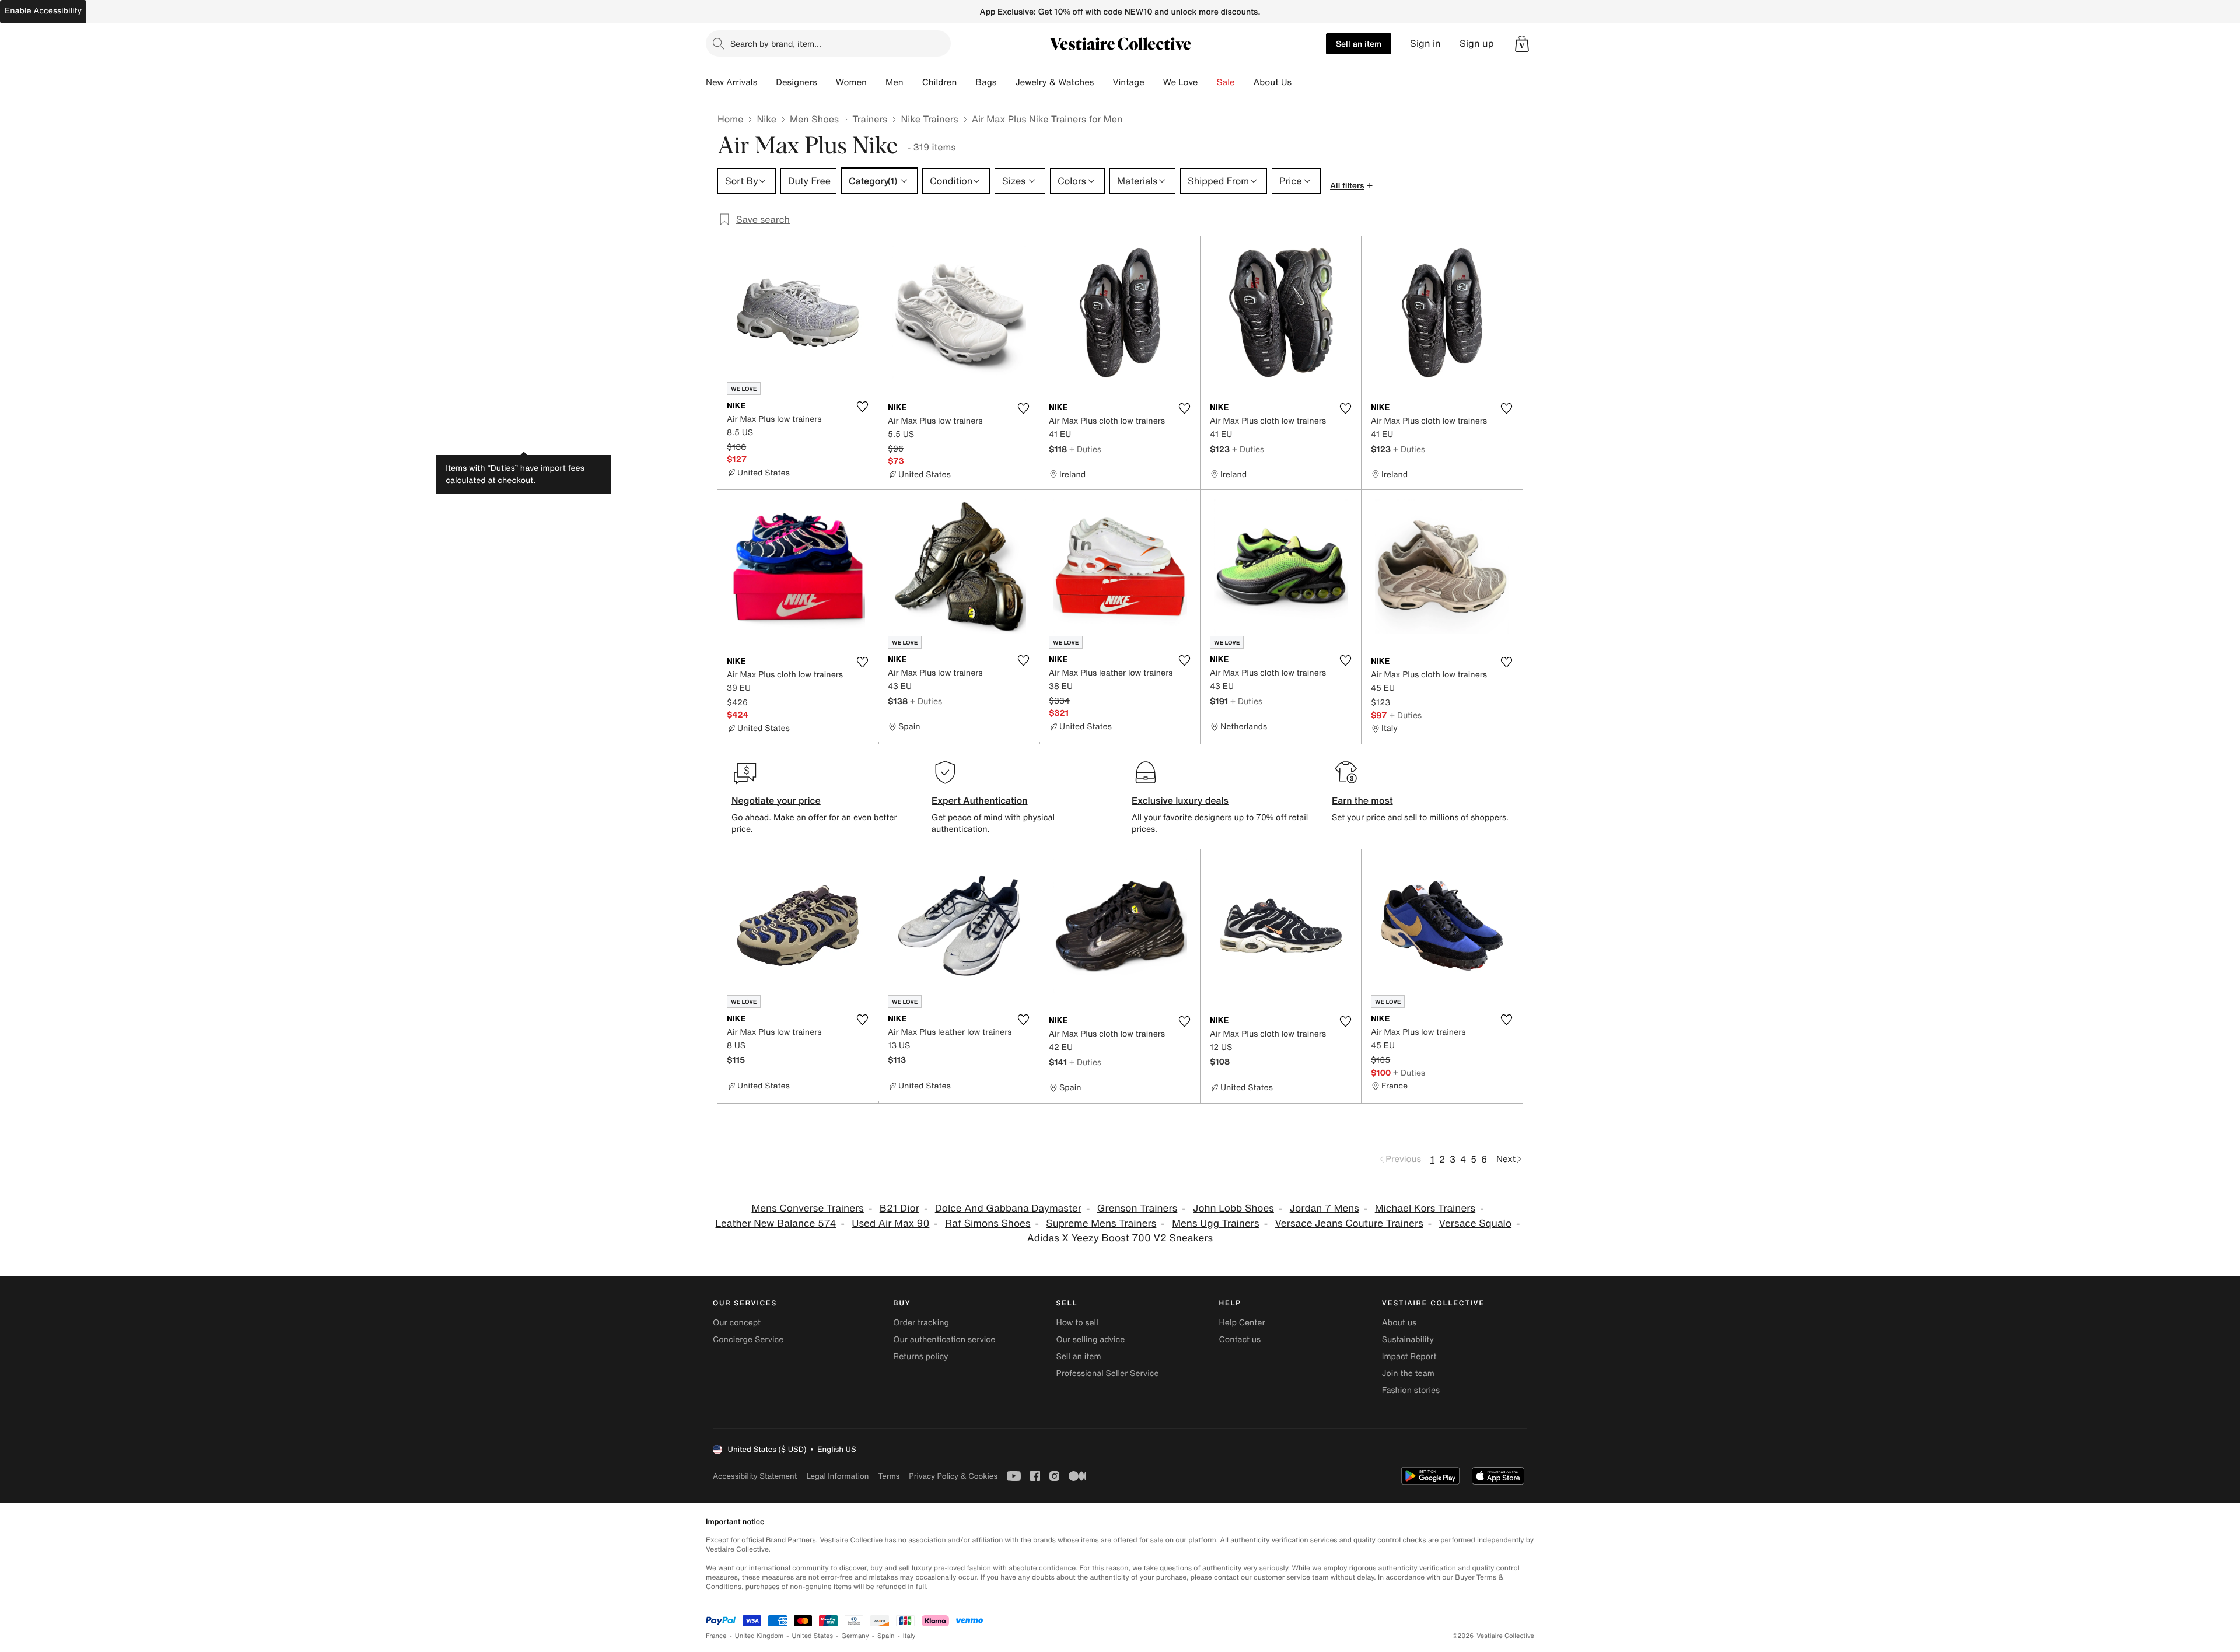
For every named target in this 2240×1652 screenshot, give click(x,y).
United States (813, 1636)
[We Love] (1207, 82)
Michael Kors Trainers (1425, 1208)
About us (1399, 1323)
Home (730, 119)
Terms (889, 1476)
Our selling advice (1090, 1340)
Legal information (837, 1476)
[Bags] (1006, 82)
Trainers (870, 119)
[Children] (966, 82)
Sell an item (1359, 43)
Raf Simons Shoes (988, 1224)
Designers (797, 82)
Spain (886, 1636)
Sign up (1477, 43)
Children (940, 82)
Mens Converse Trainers (808, 1208)
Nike (766, 119)
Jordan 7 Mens (1324, 1208)
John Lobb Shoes (1233, 1208)
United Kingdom (759, 1636)
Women (851, 82)
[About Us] (1301, 82)
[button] (1522, 44)
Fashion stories (1411, 1390)
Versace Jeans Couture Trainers (1349, 1224)
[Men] (913, 82)
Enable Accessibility (43, 11)
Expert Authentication (980, 800)
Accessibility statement (755, 1476)
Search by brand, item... (776, 43)
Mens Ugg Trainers (1216, 1224)
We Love (1181, 82)
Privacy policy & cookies (953, 1476)
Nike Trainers (929, 119)
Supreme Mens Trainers (1101, 1224)
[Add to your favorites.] (862, 407)
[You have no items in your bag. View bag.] (1522, 44)
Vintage (1128, 82)
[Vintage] (1154, 82)
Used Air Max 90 (890, 1224)
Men (895, 82)
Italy (909, 1636)
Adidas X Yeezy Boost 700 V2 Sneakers (1120, 1238)
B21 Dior (900, 1208)
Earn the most (1362, 800)
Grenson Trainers (1137, 1208)
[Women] (876, 82)
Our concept (737, 1323)
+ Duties (1085, 449)
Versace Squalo (1475, 1224)
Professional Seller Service (1107, 1373)
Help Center (1242, 1323)
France (716, 1636)
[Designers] (827, 82)
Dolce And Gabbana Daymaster (1008, 1208)
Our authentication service (944, 1340)
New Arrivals (731, 82)
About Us (1273, 82)
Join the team (1408, 1373)
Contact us (1240, 1340)
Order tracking (921, 1323)
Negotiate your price (776, 800)
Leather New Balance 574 (776, 1224)
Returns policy (921, 1357)
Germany (855, 1636)
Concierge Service (748, 1340)
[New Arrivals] (766, 82)
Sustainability (1408, 1340)
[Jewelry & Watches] (1103, 82)
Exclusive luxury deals (1180, 800)
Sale (1226, 82)
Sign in (1425, 43)
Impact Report (1409, 1357)
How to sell (1077, 1323)
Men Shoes (814, 119)
